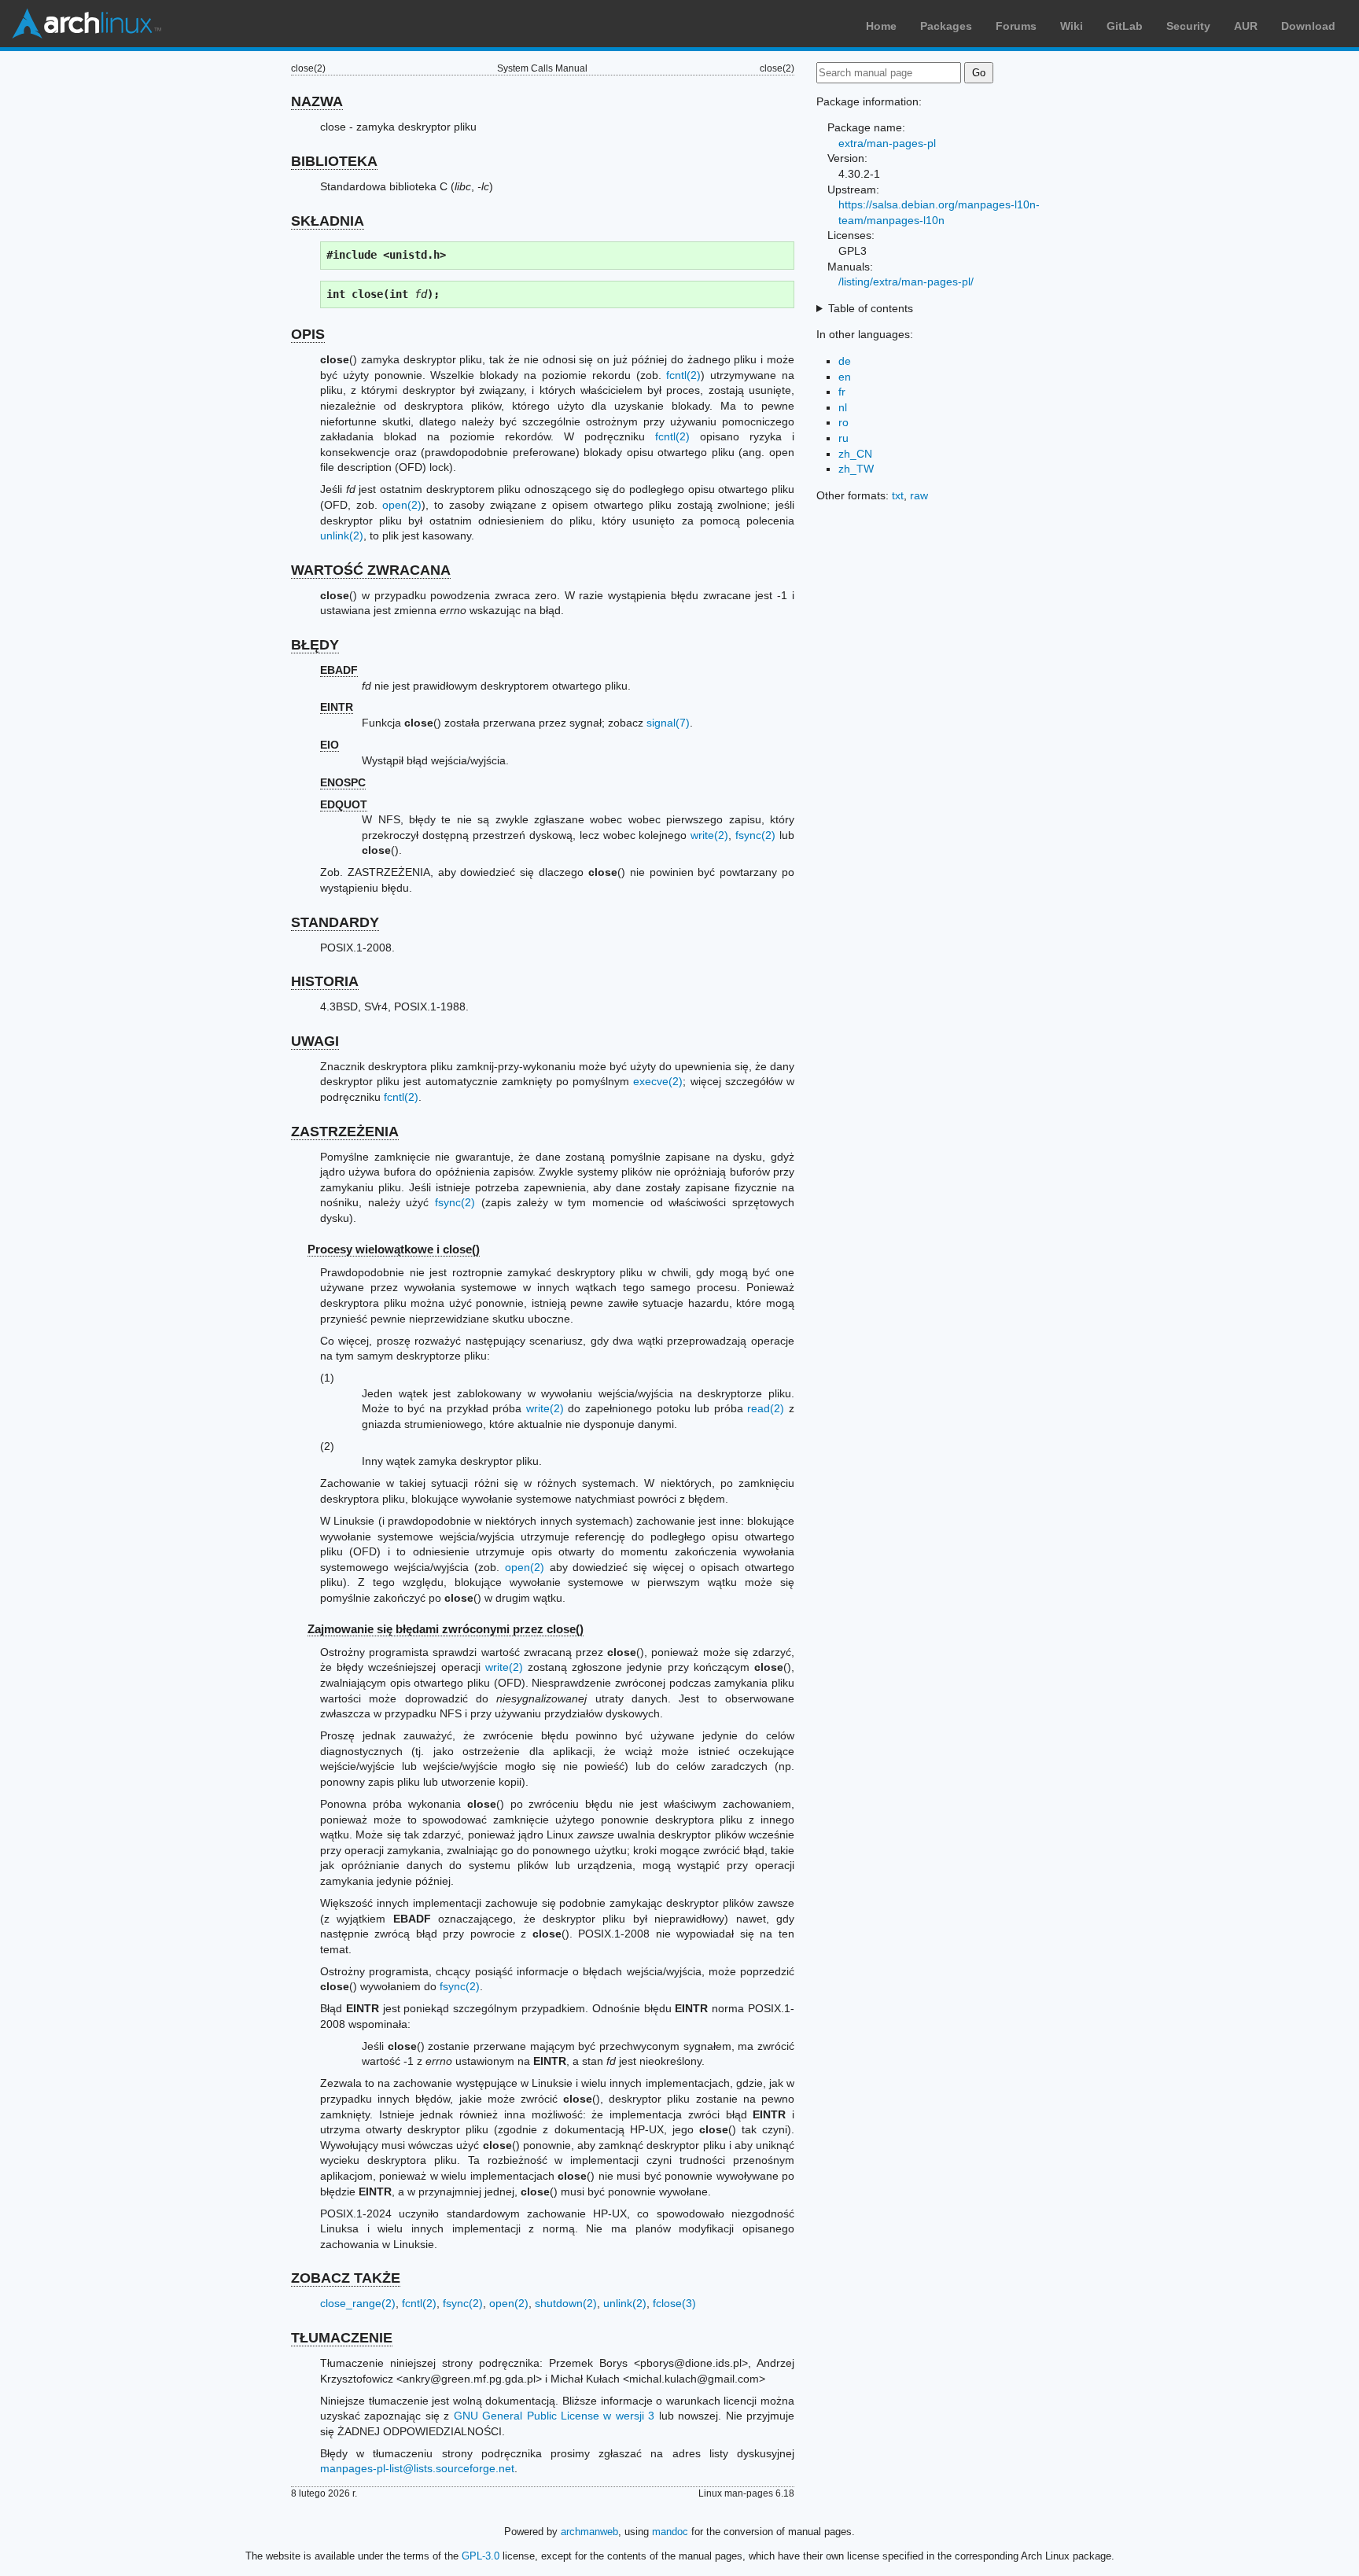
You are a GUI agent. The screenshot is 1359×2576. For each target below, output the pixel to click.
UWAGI (315, 1041)
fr (842, 392)
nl (843, 407)
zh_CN (855, 454)
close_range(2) (358, 2303)
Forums (1016, 26)
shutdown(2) (566, 2303)
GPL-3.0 (481, 2556)
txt (898, 495)
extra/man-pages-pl (887, 143)
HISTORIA (325, 981)
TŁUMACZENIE (342, 2338)
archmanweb (589, 2532)
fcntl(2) (683, 375)
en (845, 377)
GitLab (1125, 26)
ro (843, 422)
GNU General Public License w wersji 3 (554, 2416)
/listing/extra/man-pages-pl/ (906, 282)
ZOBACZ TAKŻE (346, 2278)
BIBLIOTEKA (334, 161)
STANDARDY (335, 922)
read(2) (766, 1408)
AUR (1246, 26)
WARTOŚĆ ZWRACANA (371, 570)
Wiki (1072, 26)
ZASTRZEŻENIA (345, 1132)
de (845, 361)
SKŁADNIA (328, 221)
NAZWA (317, 101)
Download (1308, 26)
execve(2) (658, 1081)
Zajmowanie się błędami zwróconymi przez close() (446, 1629)
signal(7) (668, 723)
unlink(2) (342, 535)
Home (881, 26)
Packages (946, 26)
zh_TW (856, 469)
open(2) (402, 505)
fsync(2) (755, 835)
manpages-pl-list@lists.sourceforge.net (417, 2468)
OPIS (308, 334)
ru (843, 438)
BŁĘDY (315, 645)
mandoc (670, 2532)
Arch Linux (87, 24)
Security (1188, 26)
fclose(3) (674, 2303)
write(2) (709, 835)
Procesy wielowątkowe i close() (394, 1249)
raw (919, 495)
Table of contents (871, 308)
